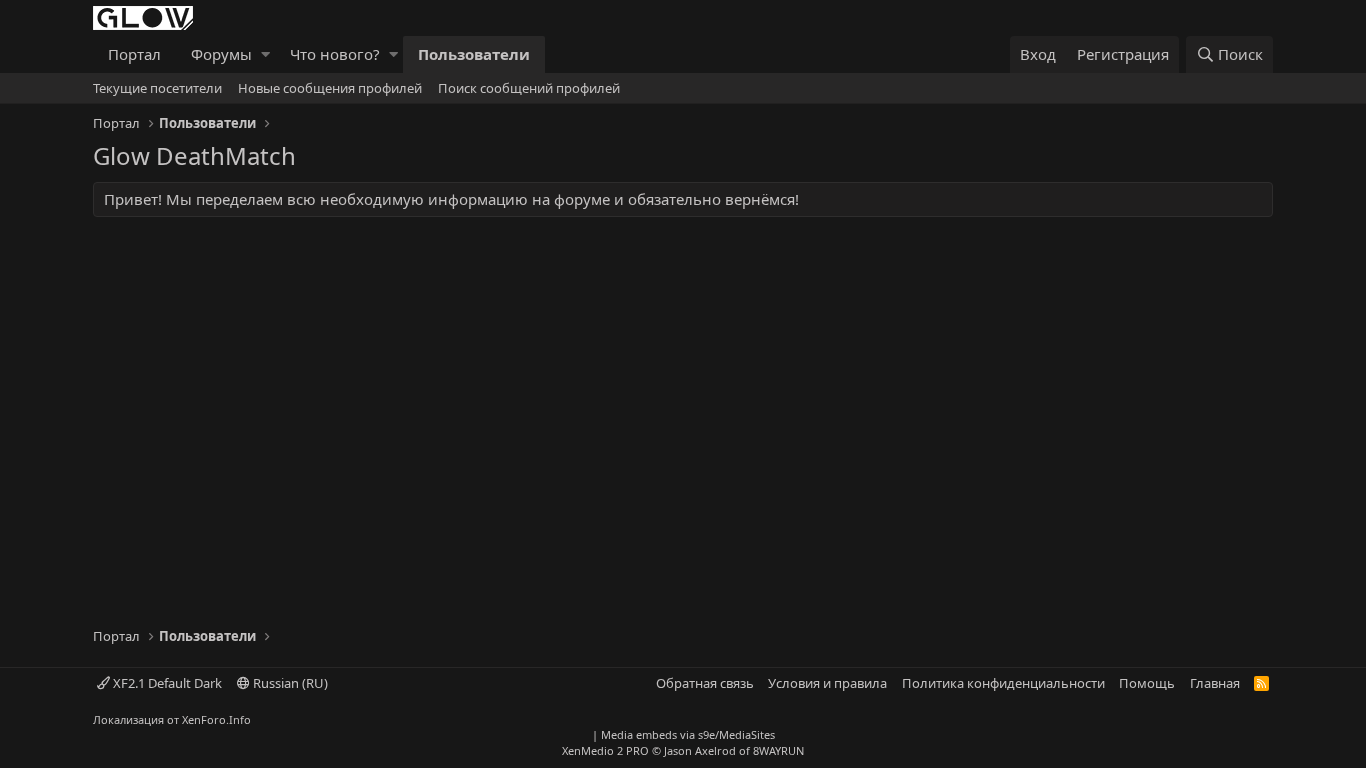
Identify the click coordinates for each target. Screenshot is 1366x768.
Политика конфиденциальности (1003, 683)
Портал (134, 54)
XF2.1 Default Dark (166, 683)
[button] (265, 54)
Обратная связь (705, 683)
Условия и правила (827, 683)
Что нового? (335, 54)
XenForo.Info (216, 719)
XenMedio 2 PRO (605, 750)
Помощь (1147, 683)
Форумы (221, 54)
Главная (1215, 683)
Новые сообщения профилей (330, 88)
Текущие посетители (157, 88)
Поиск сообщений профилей (529, 88)
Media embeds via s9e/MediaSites (688, 734)
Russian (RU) (289, 683)
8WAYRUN (778, 750)
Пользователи (474, 54)
